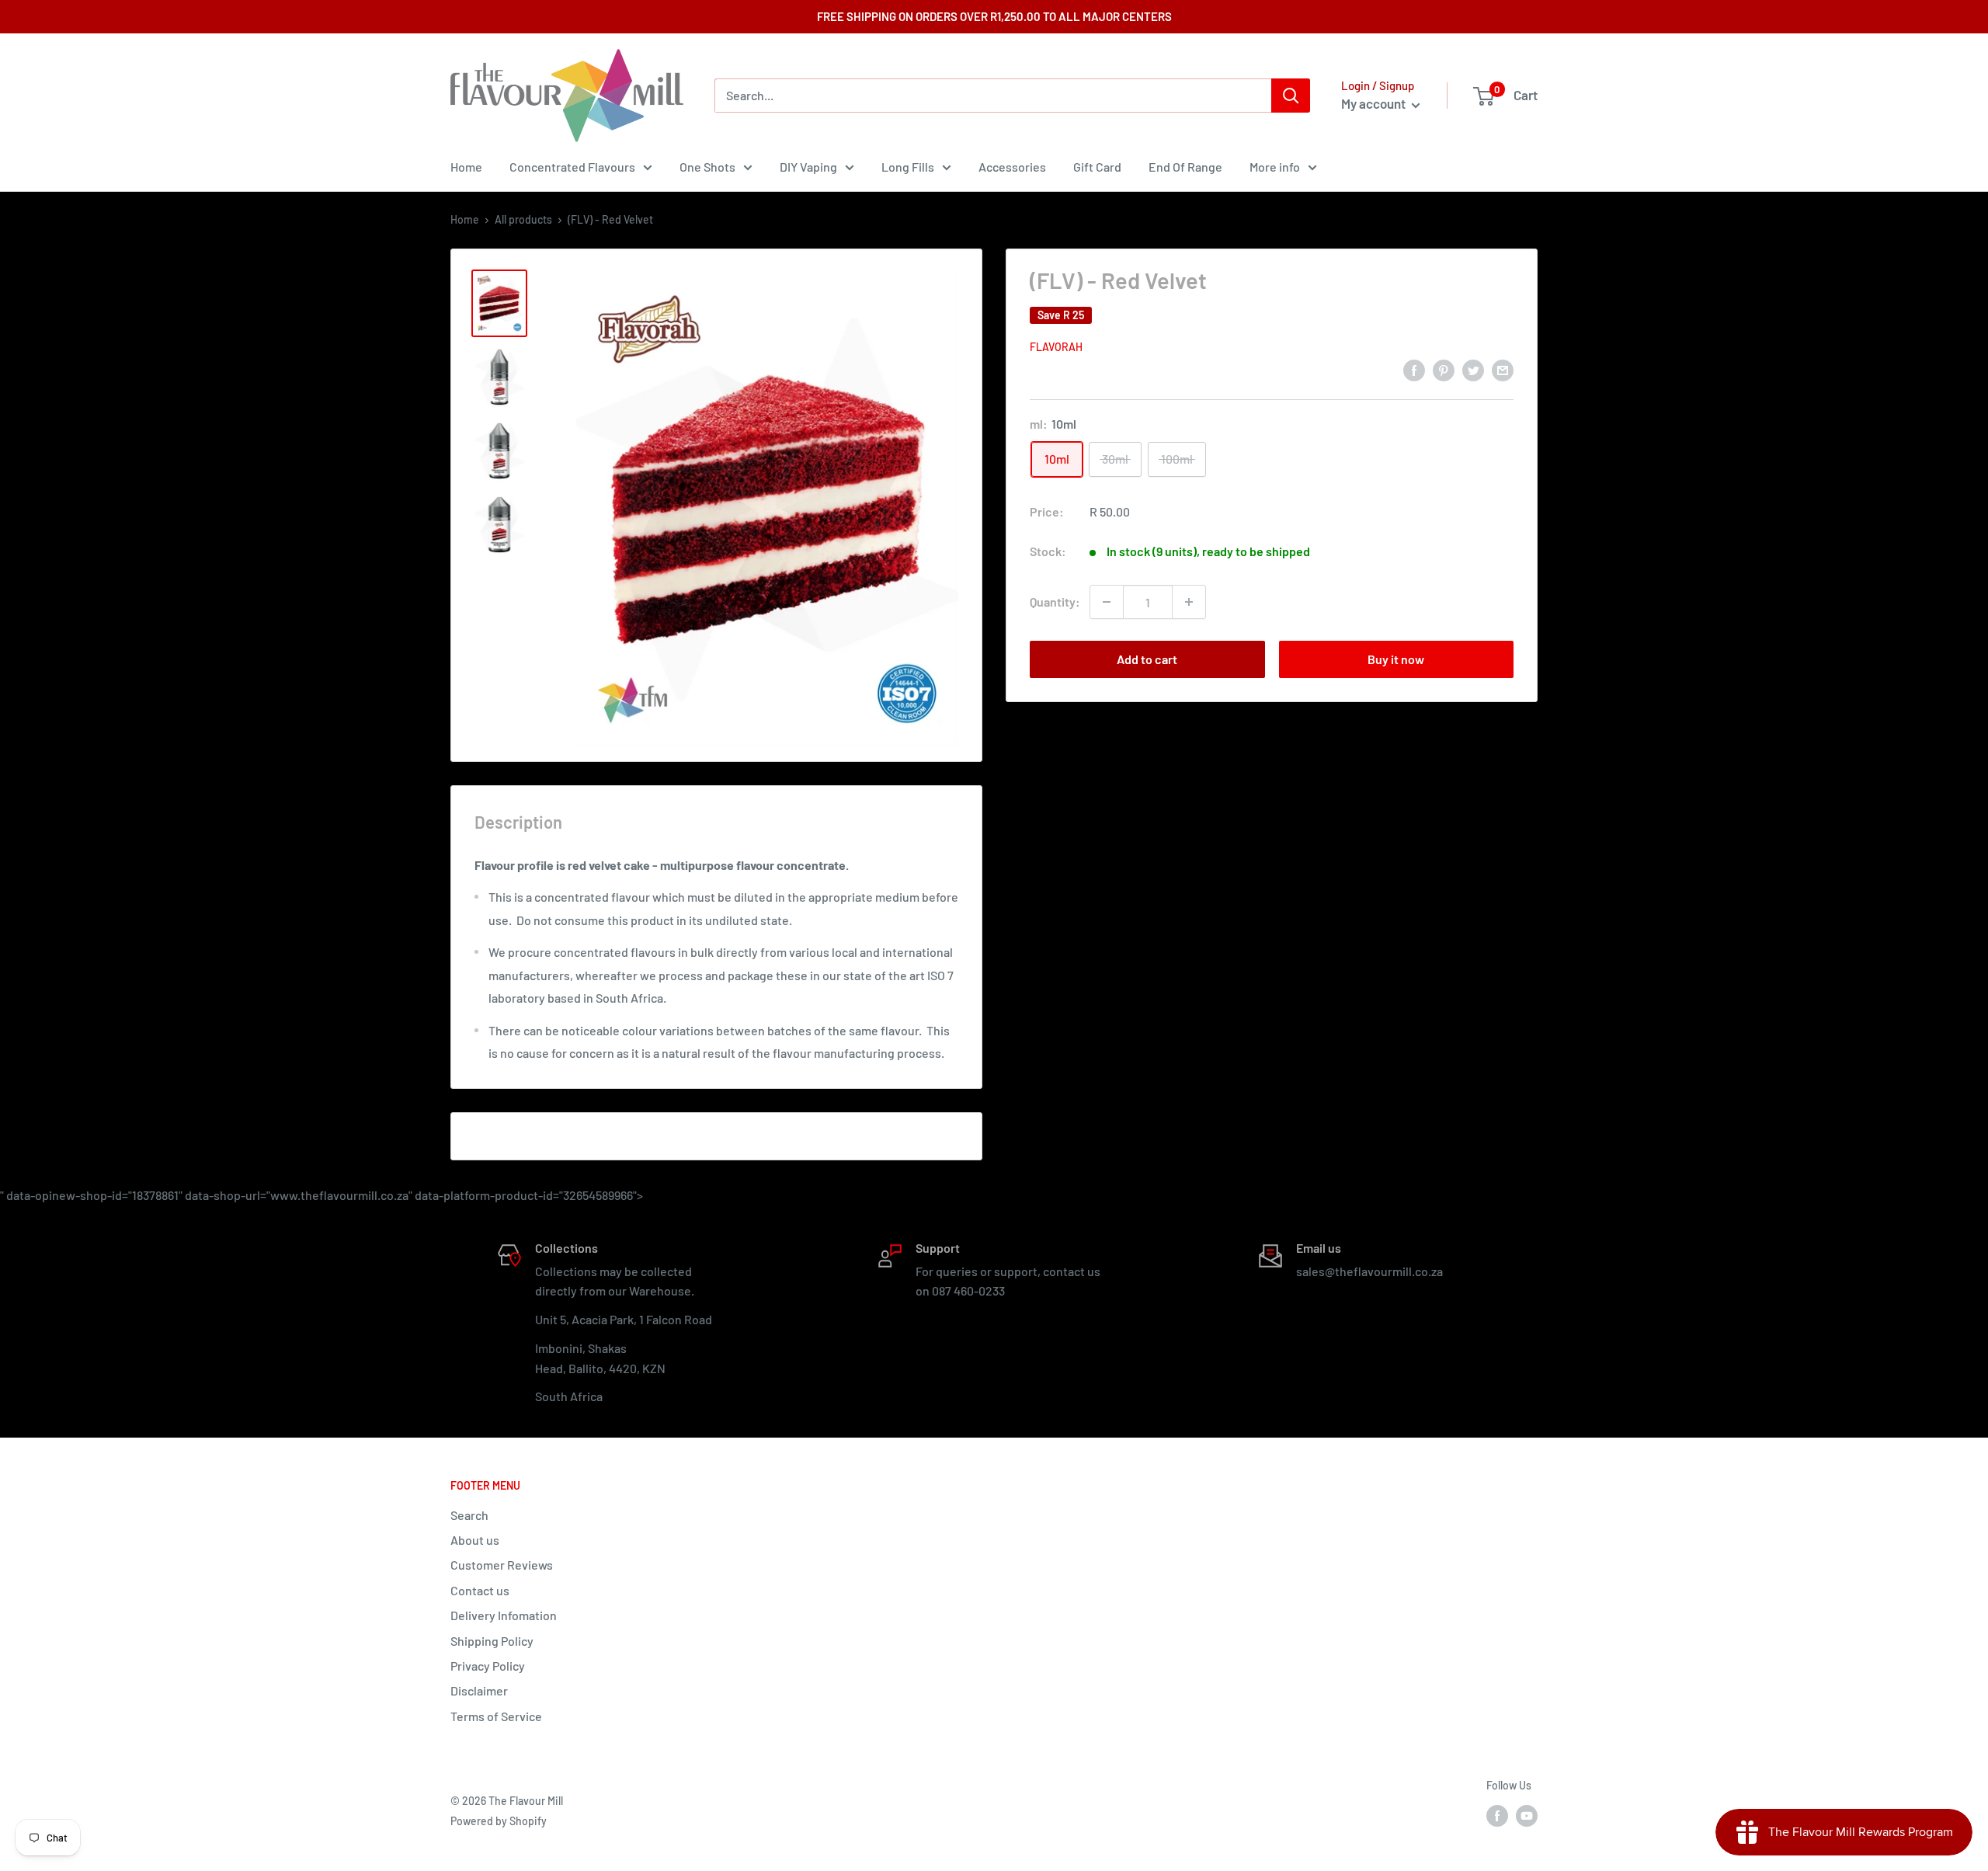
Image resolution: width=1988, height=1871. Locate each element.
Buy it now (1396, 659)
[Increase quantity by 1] (1189, 602)
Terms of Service (496, 1716)
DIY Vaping (808, 167)
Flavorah (1056, 347)
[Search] (1291, 96)
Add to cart (1147, 659)
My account (1375, 103)
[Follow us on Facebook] (1497, 1816)
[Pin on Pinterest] (1444, 369)
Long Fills (908, 167)
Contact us (480, 1590)
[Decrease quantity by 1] (1107, 602)
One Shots (707, 167)
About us (475, 1540)
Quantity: (1055, 602)
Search (469, 1515)
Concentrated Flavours (572, 167)
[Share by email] (1503, 369)
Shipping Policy (492, 1641)
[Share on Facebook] (1414, 369)
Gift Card (1097, 167)
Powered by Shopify (499, 1821)
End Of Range (1185, 167)
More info (1275, 167)
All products (523, 219)
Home (466, 167)
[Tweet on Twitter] (1473, 369)
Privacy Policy (488, 1666)
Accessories (1012, 167)
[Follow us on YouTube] (1527, 1816)
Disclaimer (479, 1690)
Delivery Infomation (504, 1615)
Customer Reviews (502, 1565)
